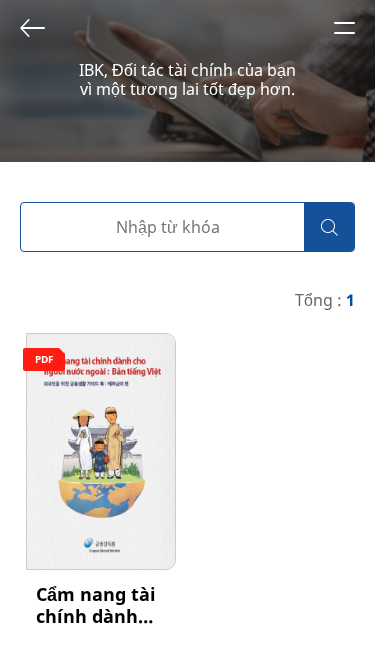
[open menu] (344, 28)
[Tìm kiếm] (329, 227)
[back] (32, 28)
